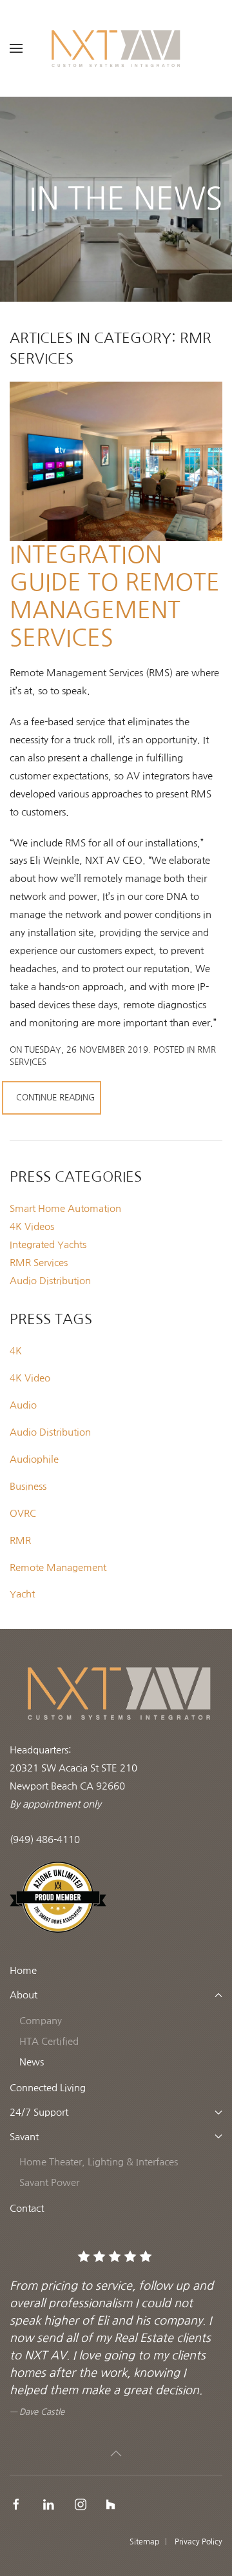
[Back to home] (116, 48)
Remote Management (58, 1567)
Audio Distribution (50, 1432)
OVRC (23, 1513)
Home (23, 1970)
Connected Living (48, 2088)
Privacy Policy (198, 2542)
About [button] (24, 1995)
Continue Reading (55, 1098)
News (32, 2062)
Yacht (22, 1594)
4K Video (30, 1378)
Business (28, 1486)
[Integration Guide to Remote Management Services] (116, 459)
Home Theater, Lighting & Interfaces (99, 2162)
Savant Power (49, 2182)
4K (16, 1351)
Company (41, 2021)
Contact (27, 2208)
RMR (20, 1540)
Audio (23, 1405)
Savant (24, 2137)
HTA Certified (49, 2041)
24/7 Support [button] (39, 2112)
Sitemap (144, 2542)
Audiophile (34, 1459)
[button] (16, 48)
